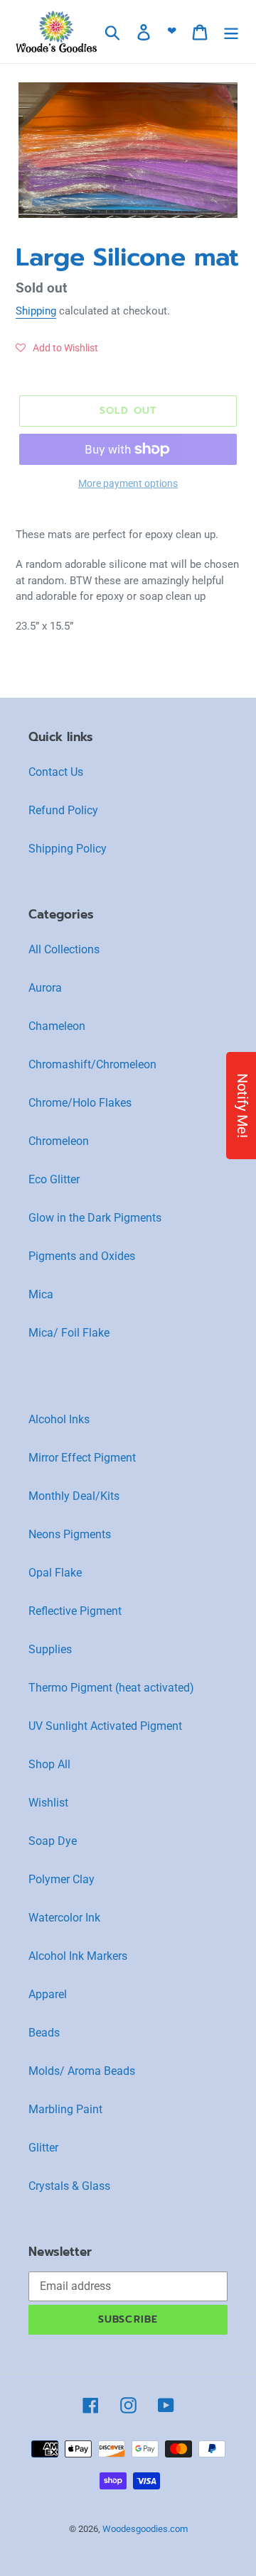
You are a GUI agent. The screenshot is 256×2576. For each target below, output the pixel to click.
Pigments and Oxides (82, 1256)
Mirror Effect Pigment (82, 1458)
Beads (44, 2033)
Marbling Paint (65, 2109)
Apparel (48, 1994)
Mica (41, 1294)
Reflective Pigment (75, 1611)
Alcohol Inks (59, 1419)
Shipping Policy (68, 849)
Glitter (43, 2148)
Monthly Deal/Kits (74, 1496)
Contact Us (56, 772)
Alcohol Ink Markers (78, 1956)
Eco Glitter (54, 1179)
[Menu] (231, 31)
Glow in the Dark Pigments (95, 1218)
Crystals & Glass (69, 2186)
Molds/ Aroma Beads (82, 2071)
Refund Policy (63, 810)
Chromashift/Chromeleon (92, 1064)
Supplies (50, 1649)
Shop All (49, 1764)
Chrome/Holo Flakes (80, 1103)
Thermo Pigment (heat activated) (111, 1688)
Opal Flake (55, 1573)
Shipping (36, 311)
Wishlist (48, 1803)
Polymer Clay (62, 1879)
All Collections (64, 949)
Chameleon (57, 1026)
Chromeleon (59, 1141)
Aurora (45, 988)
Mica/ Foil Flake (69, 1333)
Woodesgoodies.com (145, 2529)
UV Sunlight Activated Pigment (105, 1726)
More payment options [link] (128, 483)
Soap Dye (53, 1841)
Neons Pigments (70, 1534)
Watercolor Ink (64, 1918)
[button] (57, 348)
